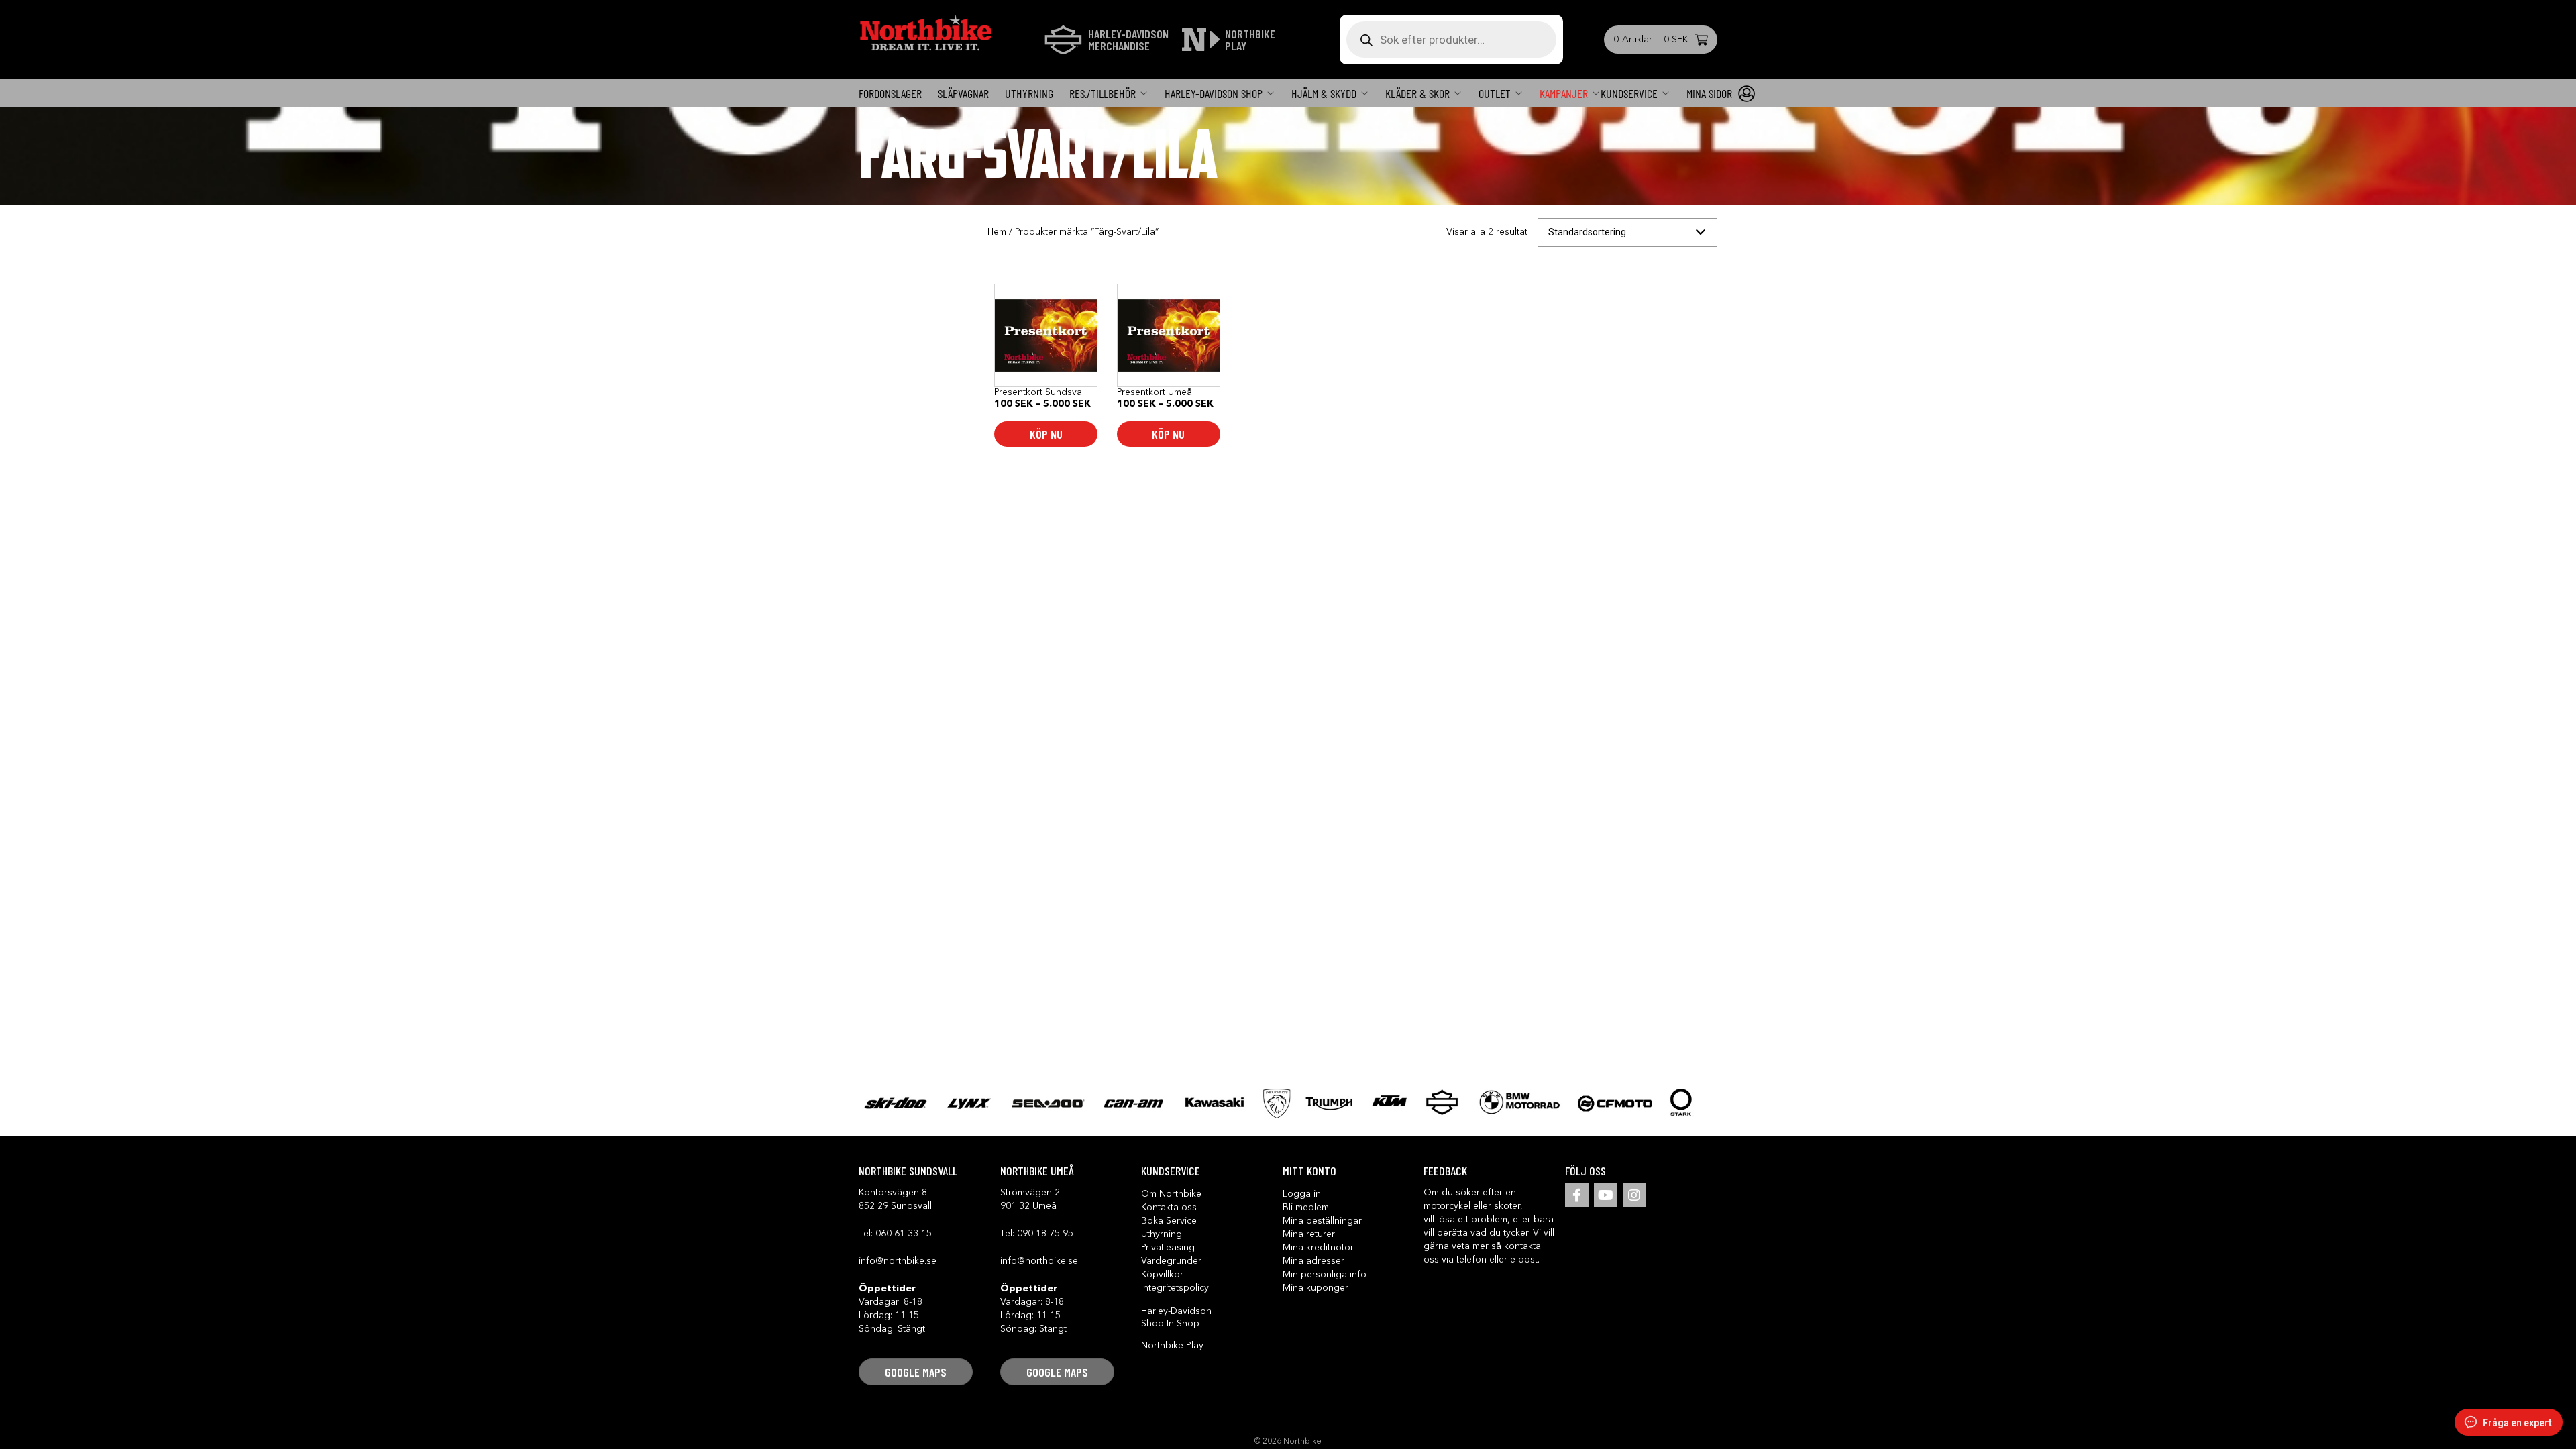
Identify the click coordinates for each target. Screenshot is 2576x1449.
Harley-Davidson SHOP (1214, 93)
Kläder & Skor (1417, 93)
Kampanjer (1564, 93)
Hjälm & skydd (1324, 93)
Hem (997, 232)
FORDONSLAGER (890, 93)
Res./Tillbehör (1103, 93)
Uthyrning (1029, 93)
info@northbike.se (898, 1261)
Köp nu (1046, 434)
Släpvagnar (963, 93)
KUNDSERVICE (1629, 93)
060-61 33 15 (904, 1234)
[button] (916, 1372)
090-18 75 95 (1045, 1234)
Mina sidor (1709, 93)
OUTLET (1495, 93)
